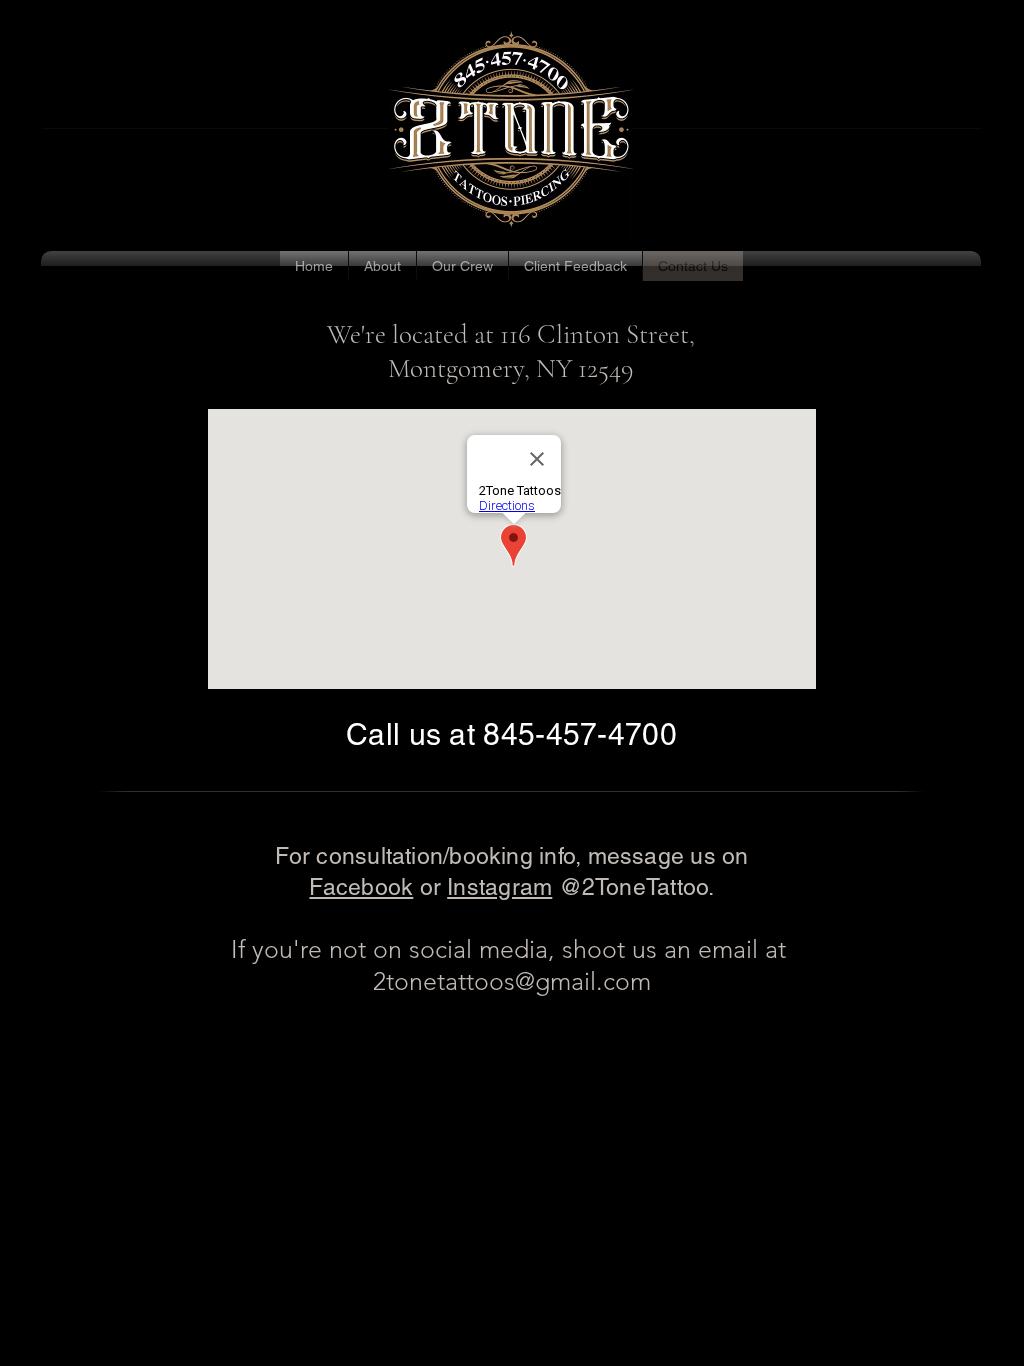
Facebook (361, 887)
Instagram (499, 887)
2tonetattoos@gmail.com (512, 981)
